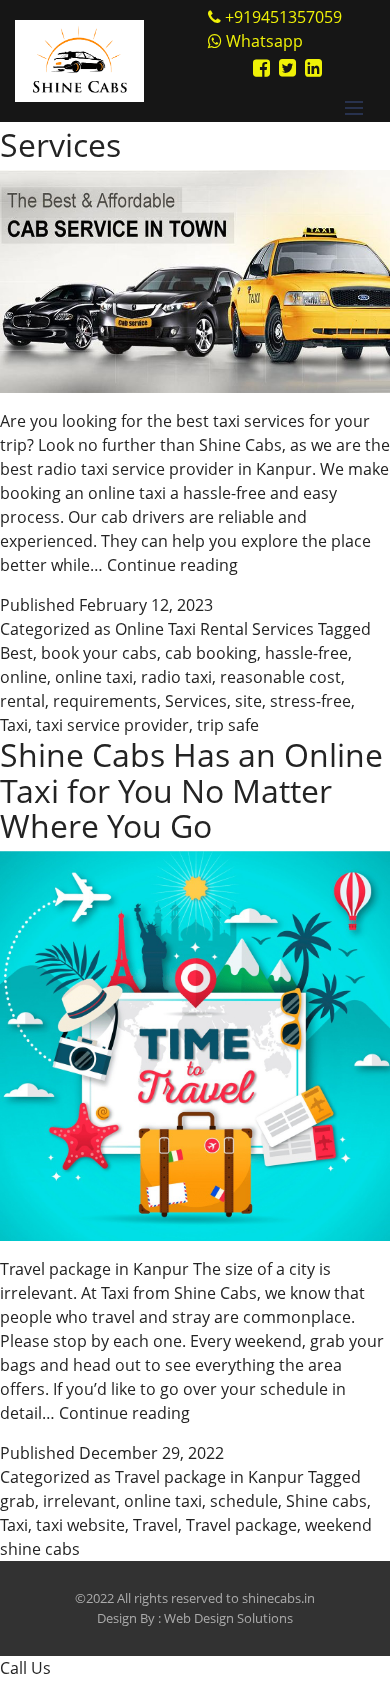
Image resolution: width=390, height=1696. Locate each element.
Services (196, 701)
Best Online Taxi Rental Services (171, 127)
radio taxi (176, 677)
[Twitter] (287, 67)
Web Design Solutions (228, 1618)
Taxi (14, 725)
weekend (338, 1525)
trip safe (228, 725)
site (248, 701)
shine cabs (40, 1549)
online (23, 677)
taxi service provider (112, 725)
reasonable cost (280, 677)
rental (22, 701)
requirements (105, 701)
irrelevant (79, 1501)
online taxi (94, 677)
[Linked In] (313, 67)
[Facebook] (261, 67)
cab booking (211, 653)
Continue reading (172, 565)
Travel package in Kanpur (209, 1477)
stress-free (310, 701)
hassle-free (306, 653)
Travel (155, 1525)
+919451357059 (283, 17)
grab (17, 1501)
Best (16, 653)
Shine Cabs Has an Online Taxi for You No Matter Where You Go (191, 789)
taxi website (80, 1525)
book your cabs (99, 653)
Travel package (241, 1525)
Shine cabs (326, 1501)
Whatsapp (262, 41)
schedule (244, 1501)
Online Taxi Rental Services (214, 629)
